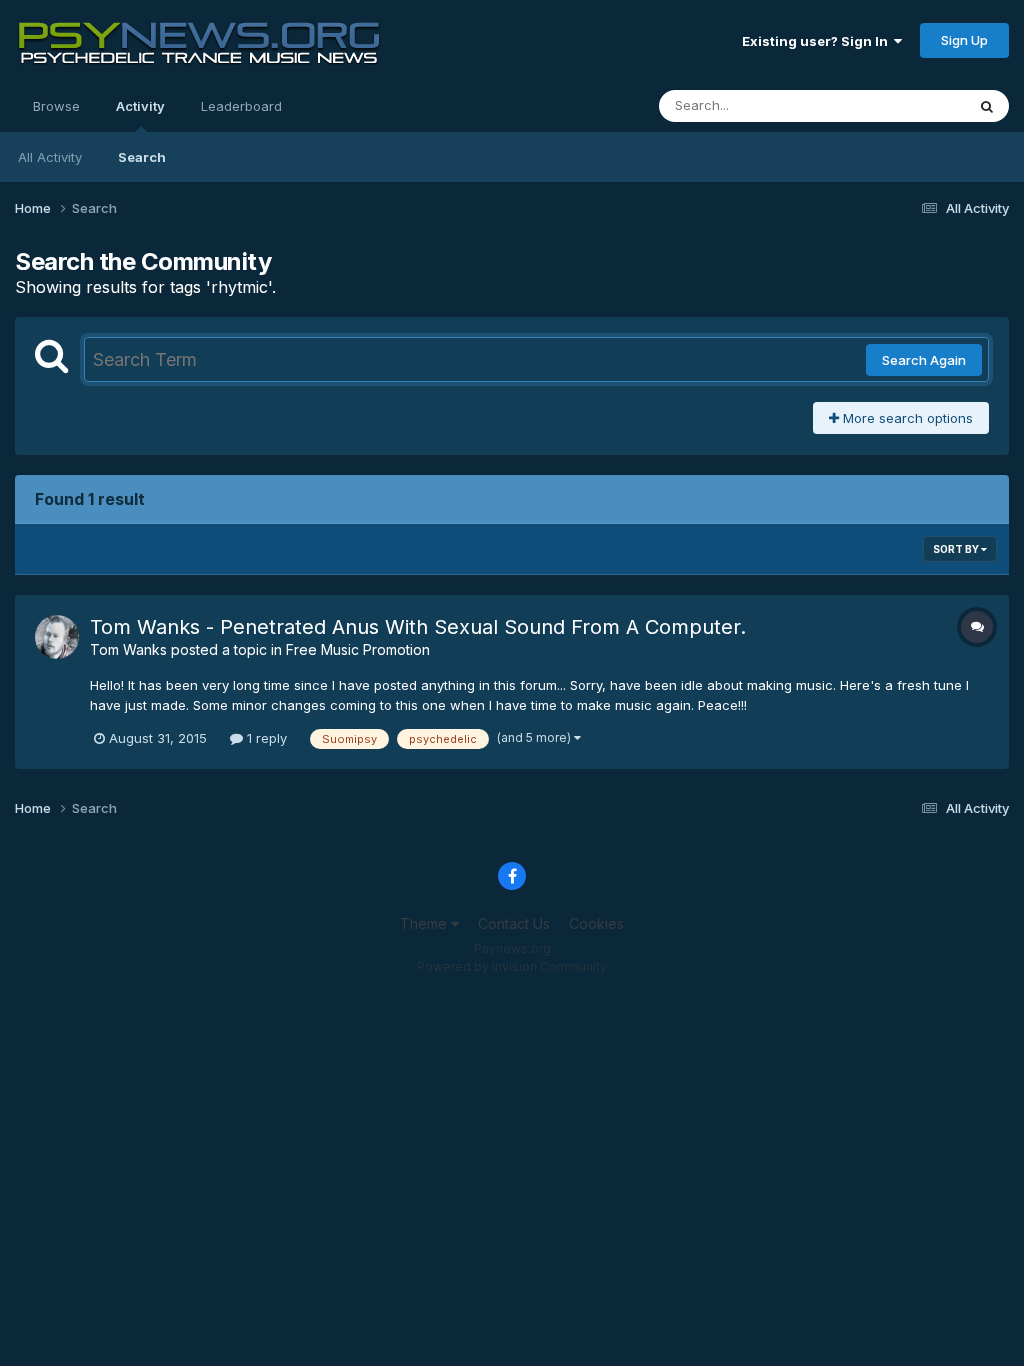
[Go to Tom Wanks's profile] (57, 637)
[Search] (987, 106)
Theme (425, 923)
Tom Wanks (128, 649)
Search (142, 157)
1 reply (265, 738)
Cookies (596, 923)
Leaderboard (241, 106)
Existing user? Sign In (818, 41)
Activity (140, 106)
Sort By (957, 549)
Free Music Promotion (358, 649)
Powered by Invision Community (512, 966)
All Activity (50, 157)
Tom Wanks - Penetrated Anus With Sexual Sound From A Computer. (418, 627)
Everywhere (903, 105)
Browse (56, 106)
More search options (906, 418)
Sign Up (964, 40)
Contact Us (514, 923)
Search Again (924, 360)
